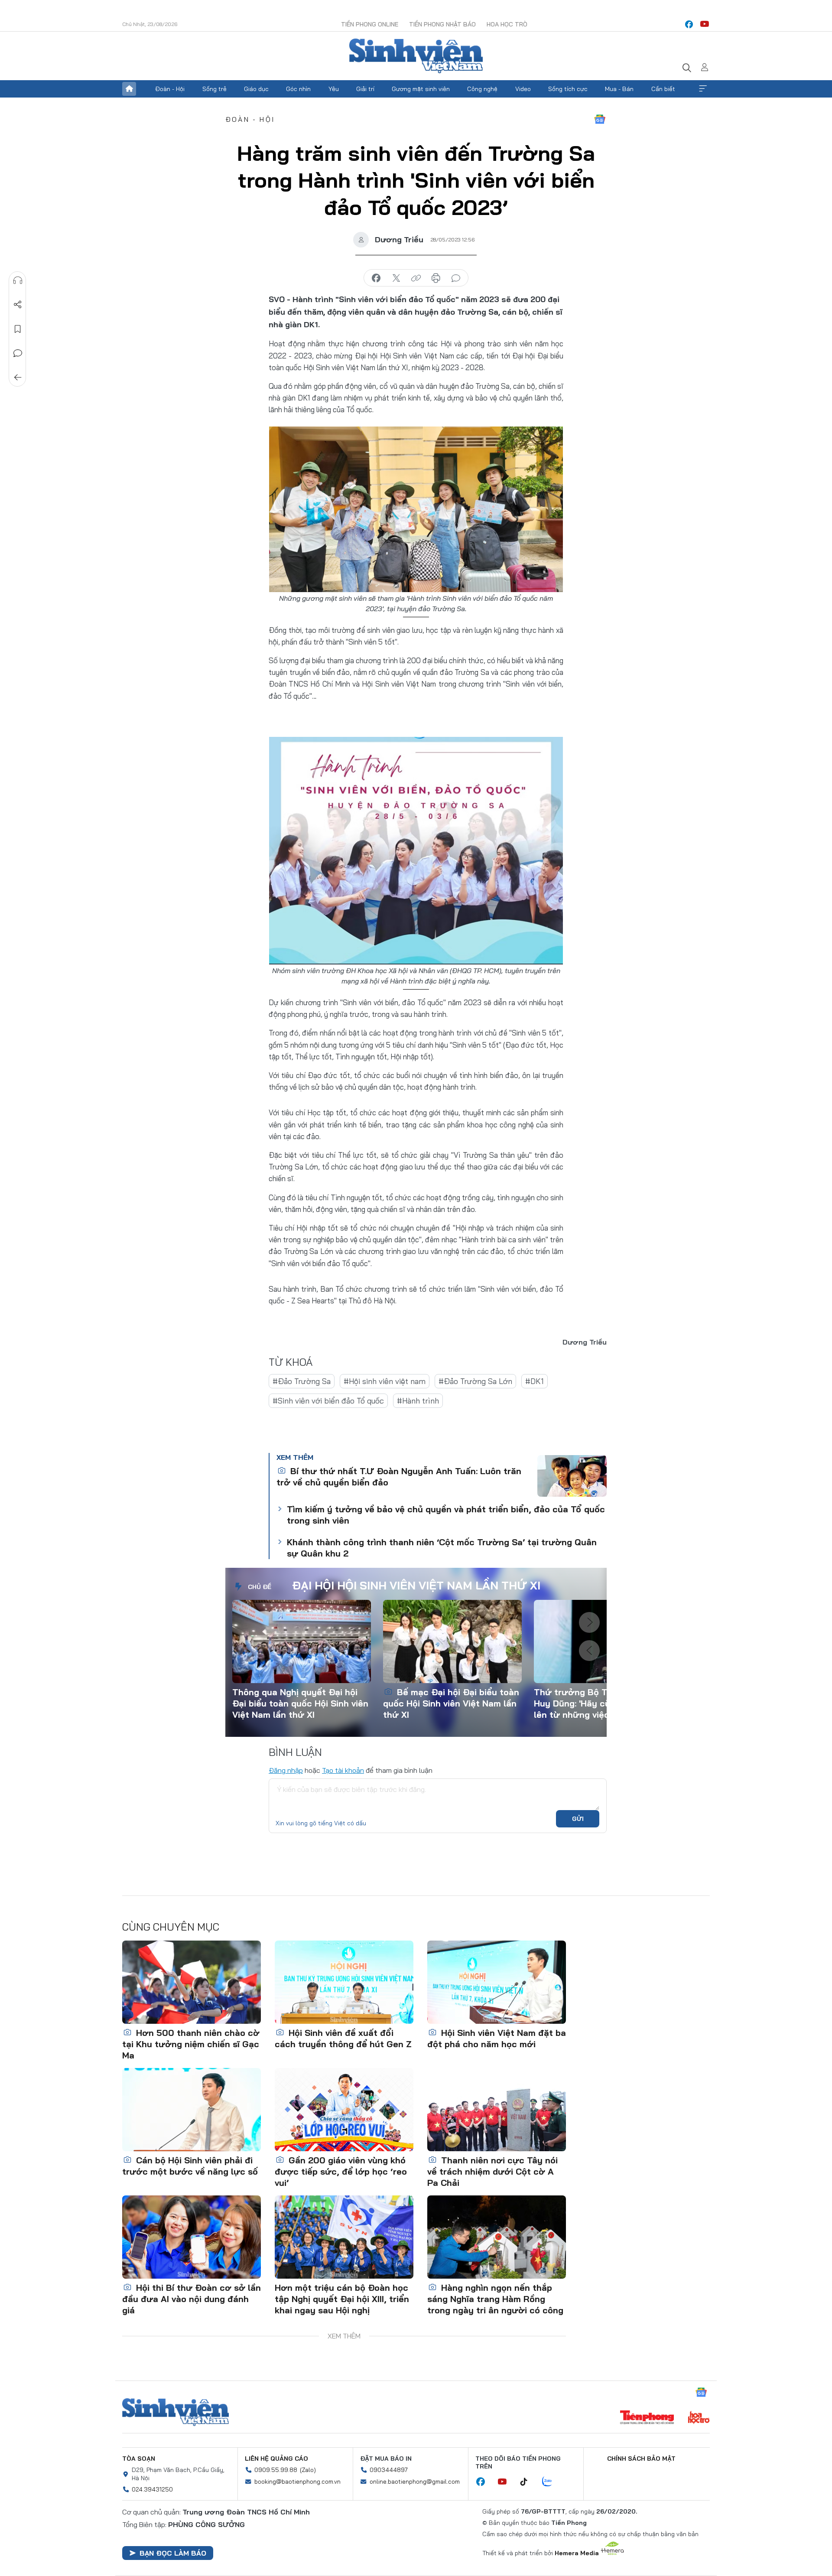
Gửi (578, 1819)
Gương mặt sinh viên (421, 89)
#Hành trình (418, 1401)
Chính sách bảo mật (641, 2459)
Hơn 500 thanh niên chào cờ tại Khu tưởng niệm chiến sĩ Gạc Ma (191, 2044)
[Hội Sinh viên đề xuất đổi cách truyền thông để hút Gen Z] (344, 1982)
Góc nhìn (298, 89)
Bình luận (18, 353)
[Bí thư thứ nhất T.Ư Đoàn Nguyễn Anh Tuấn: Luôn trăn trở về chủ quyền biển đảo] (572, 1476)
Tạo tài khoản (343, 1770)
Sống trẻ (214, 89)
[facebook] (689, 24)
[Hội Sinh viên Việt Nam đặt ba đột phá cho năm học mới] (497, 1982)
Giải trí (365, 89)
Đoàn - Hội (170, 89)
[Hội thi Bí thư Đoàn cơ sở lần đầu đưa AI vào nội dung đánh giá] (192, 2237)
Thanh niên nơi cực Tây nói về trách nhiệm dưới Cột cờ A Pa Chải (492, 2171)
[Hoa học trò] (699, 2418)
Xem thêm (703, 89)
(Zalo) (308, 2470)
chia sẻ (376, 278)
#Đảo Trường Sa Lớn (475, 1381)
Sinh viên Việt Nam (175, 2412)
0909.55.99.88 (276, 2470)
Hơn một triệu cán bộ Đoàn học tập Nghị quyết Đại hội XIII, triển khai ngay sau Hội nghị (342, 2299)
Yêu (334, 89)
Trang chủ (129, 89)
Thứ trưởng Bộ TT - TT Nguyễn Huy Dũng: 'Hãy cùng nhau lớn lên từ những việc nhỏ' (602, 1703)
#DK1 (535, 1381)
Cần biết (663, 89)
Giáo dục (256, 89)
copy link (416, 278)
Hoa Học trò (507, 24)
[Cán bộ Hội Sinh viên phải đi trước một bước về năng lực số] (192, 2110)
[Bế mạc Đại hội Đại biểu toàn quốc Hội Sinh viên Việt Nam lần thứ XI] (452, 1641)
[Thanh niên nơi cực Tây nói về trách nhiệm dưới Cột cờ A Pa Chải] (497, 2110)
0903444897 (389, 2470)
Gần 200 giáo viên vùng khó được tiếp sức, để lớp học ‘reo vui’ (341, 2171)
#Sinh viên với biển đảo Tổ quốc (328, 1401)
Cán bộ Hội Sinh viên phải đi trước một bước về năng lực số (190, 2166)
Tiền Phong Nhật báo (442, 24)
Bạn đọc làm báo (173, 2553)
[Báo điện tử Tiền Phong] (647, 2418)
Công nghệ (482, 89)
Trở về (18, 378)
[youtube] (705, 24)
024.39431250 (152, 2489)
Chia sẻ (18, 305)
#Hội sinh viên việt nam (385, 1381)
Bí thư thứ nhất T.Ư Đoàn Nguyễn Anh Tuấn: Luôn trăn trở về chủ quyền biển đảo (399, 1477)
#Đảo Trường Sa (302, 1381)
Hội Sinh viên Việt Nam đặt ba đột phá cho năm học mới (497, 2038)
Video (523, 89)
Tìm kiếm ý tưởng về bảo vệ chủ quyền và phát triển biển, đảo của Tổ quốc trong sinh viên (446, 1515)
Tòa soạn (139, 2459)
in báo (436, 278)
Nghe (18, 280)
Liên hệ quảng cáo (276, 2459)
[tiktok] (528, 2482)
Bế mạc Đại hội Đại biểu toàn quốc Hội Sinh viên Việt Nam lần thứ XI (451, 1703)
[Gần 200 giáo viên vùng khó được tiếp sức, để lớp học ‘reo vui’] (344, 2110)
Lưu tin (18, 329)
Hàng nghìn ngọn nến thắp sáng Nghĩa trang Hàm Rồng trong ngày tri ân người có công (495, 2299)
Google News (600, 119)
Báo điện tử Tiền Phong (416, 56)
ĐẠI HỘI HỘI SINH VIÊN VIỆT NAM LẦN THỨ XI (416, 1585)
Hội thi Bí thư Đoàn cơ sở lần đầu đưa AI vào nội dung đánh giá (192, 2299)
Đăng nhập (286, 1770)
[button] (589, 1622)
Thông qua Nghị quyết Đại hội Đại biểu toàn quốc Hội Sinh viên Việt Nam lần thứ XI (300, 1703)
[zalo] (552, 2482)
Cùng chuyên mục (171, 1927)
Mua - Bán (619, 89)
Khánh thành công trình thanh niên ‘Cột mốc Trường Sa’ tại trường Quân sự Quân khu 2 (442, 1548)
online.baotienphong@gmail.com (415, 2482)
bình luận (456, 278)
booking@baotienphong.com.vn (297, 2482)
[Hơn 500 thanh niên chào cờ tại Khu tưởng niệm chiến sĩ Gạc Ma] (192, 1982)
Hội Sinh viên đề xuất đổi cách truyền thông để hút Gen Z (343, 2038)
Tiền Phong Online (370, 24)
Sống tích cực (568, 89)
